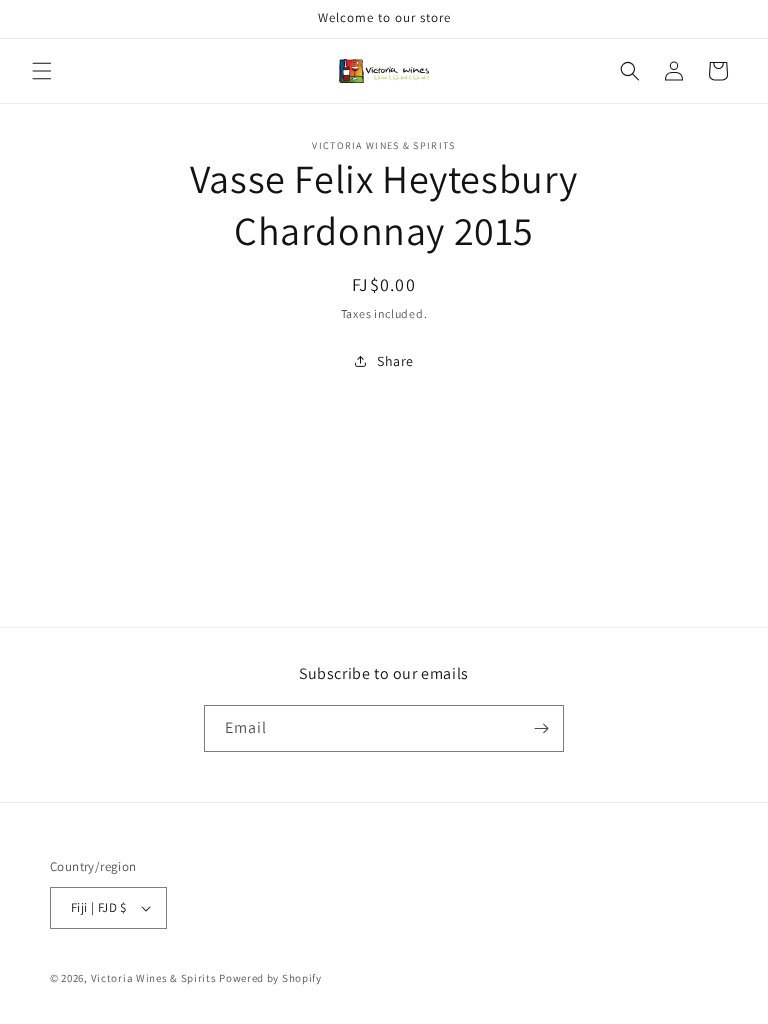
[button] (42, 71)
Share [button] (395, 361)
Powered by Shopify (270, 978)
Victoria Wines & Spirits (154, 978)
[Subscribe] (541, 728)
